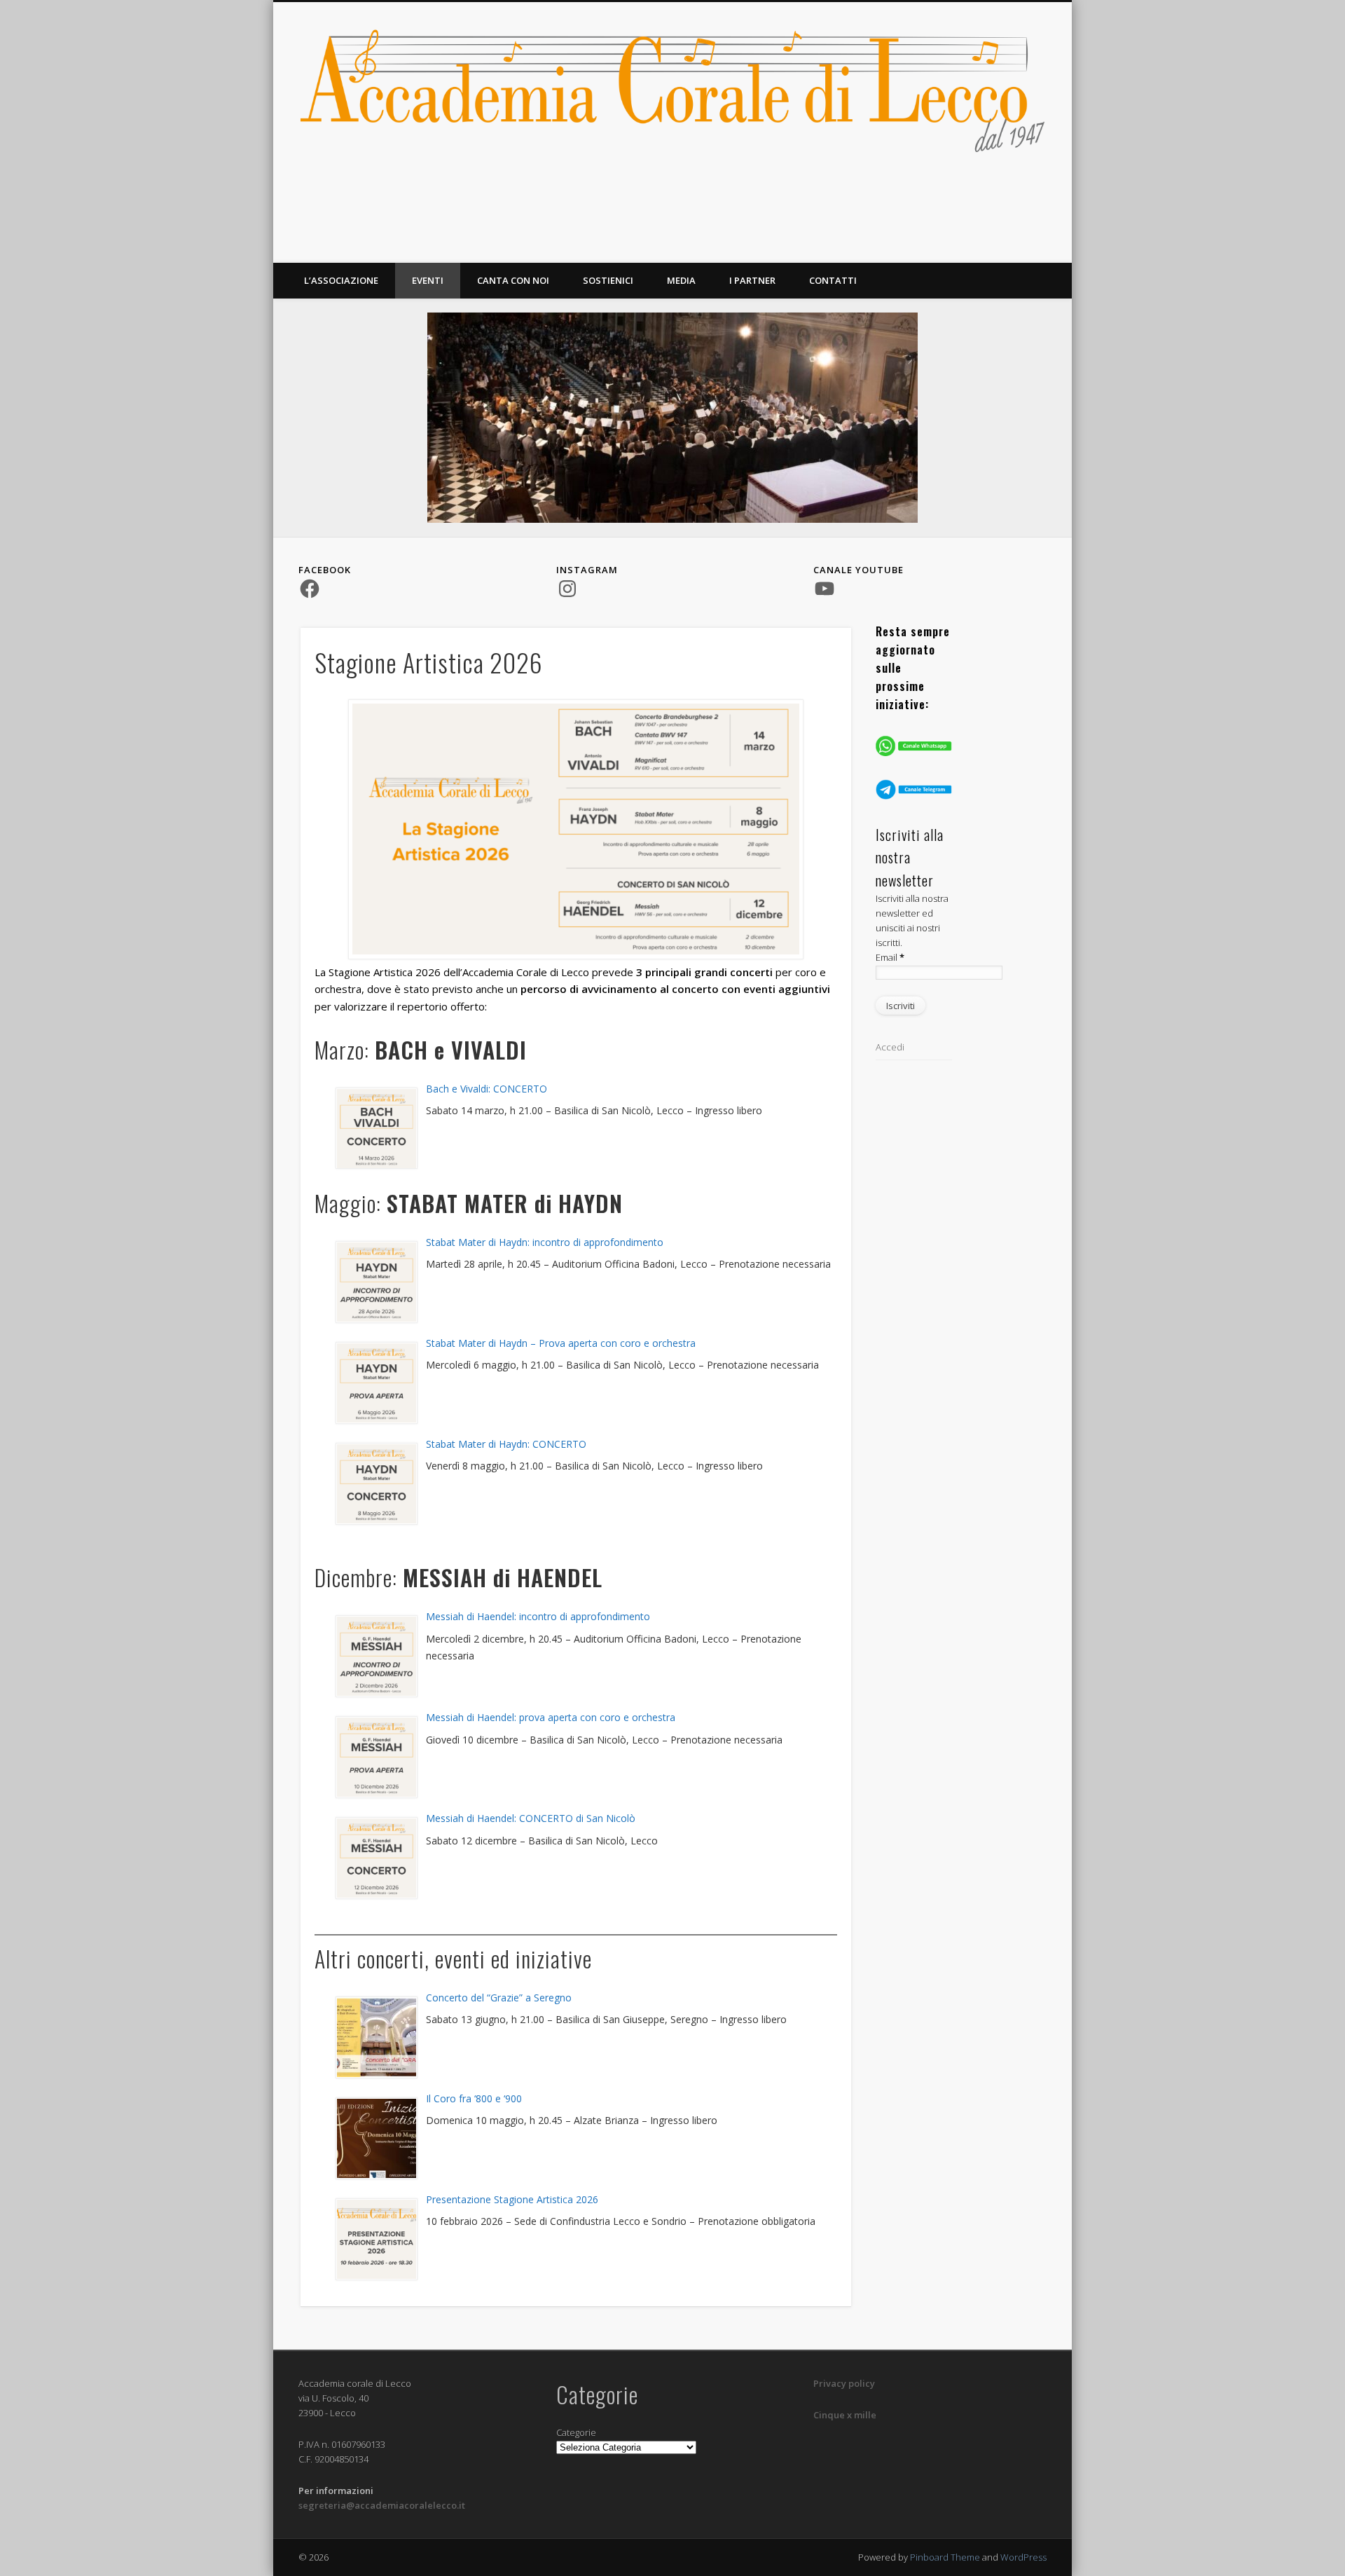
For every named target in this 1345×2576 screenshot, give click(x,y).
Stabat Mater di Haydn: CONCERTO (506, 1444)
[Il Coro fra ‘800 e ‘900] (376, 2138)
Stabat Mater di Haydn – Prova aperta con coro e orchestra (561, 1343)
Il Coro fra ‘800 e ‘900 (474, 2098)
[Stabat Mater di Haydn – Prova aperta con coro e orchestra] (376, 1383)
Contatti (833, 280)
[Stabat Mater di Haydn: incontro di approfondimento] (376, 1282)
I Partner (752, 280)
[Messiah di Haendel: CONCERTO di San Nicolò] (376, 1858)
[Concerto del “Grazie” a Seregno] (376, 2037)
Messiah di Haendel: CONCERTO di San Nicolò (531, 1818)
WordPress (1023, 2557)
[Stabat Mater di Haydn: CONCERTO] (376, 1484)
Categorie (576, 2432)
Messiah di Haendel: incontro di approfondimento (538, 1616)
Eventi (428, 280)
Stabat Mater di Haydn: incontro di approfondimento (545, 1242)
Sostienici (608, 280)
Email (890, 957)
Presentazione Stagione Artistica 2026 (512, 2199)
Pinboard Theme (945, 2557)
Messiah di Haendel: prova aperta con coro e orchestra (551, 1717)
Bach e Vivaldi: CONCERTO (487, 1089)
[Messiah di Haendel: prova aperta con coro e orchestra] (376, 1757)
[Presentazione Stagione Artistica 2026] (376, 2239)
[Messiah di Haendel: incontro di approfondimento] (376, 1656)
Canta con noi (513, 280)
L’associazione (341, 280)
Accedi (890, 1047)
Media (681, 280)
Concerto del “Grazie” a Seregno (499, 1998)
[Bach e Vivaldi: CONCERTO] (376, 1129)
